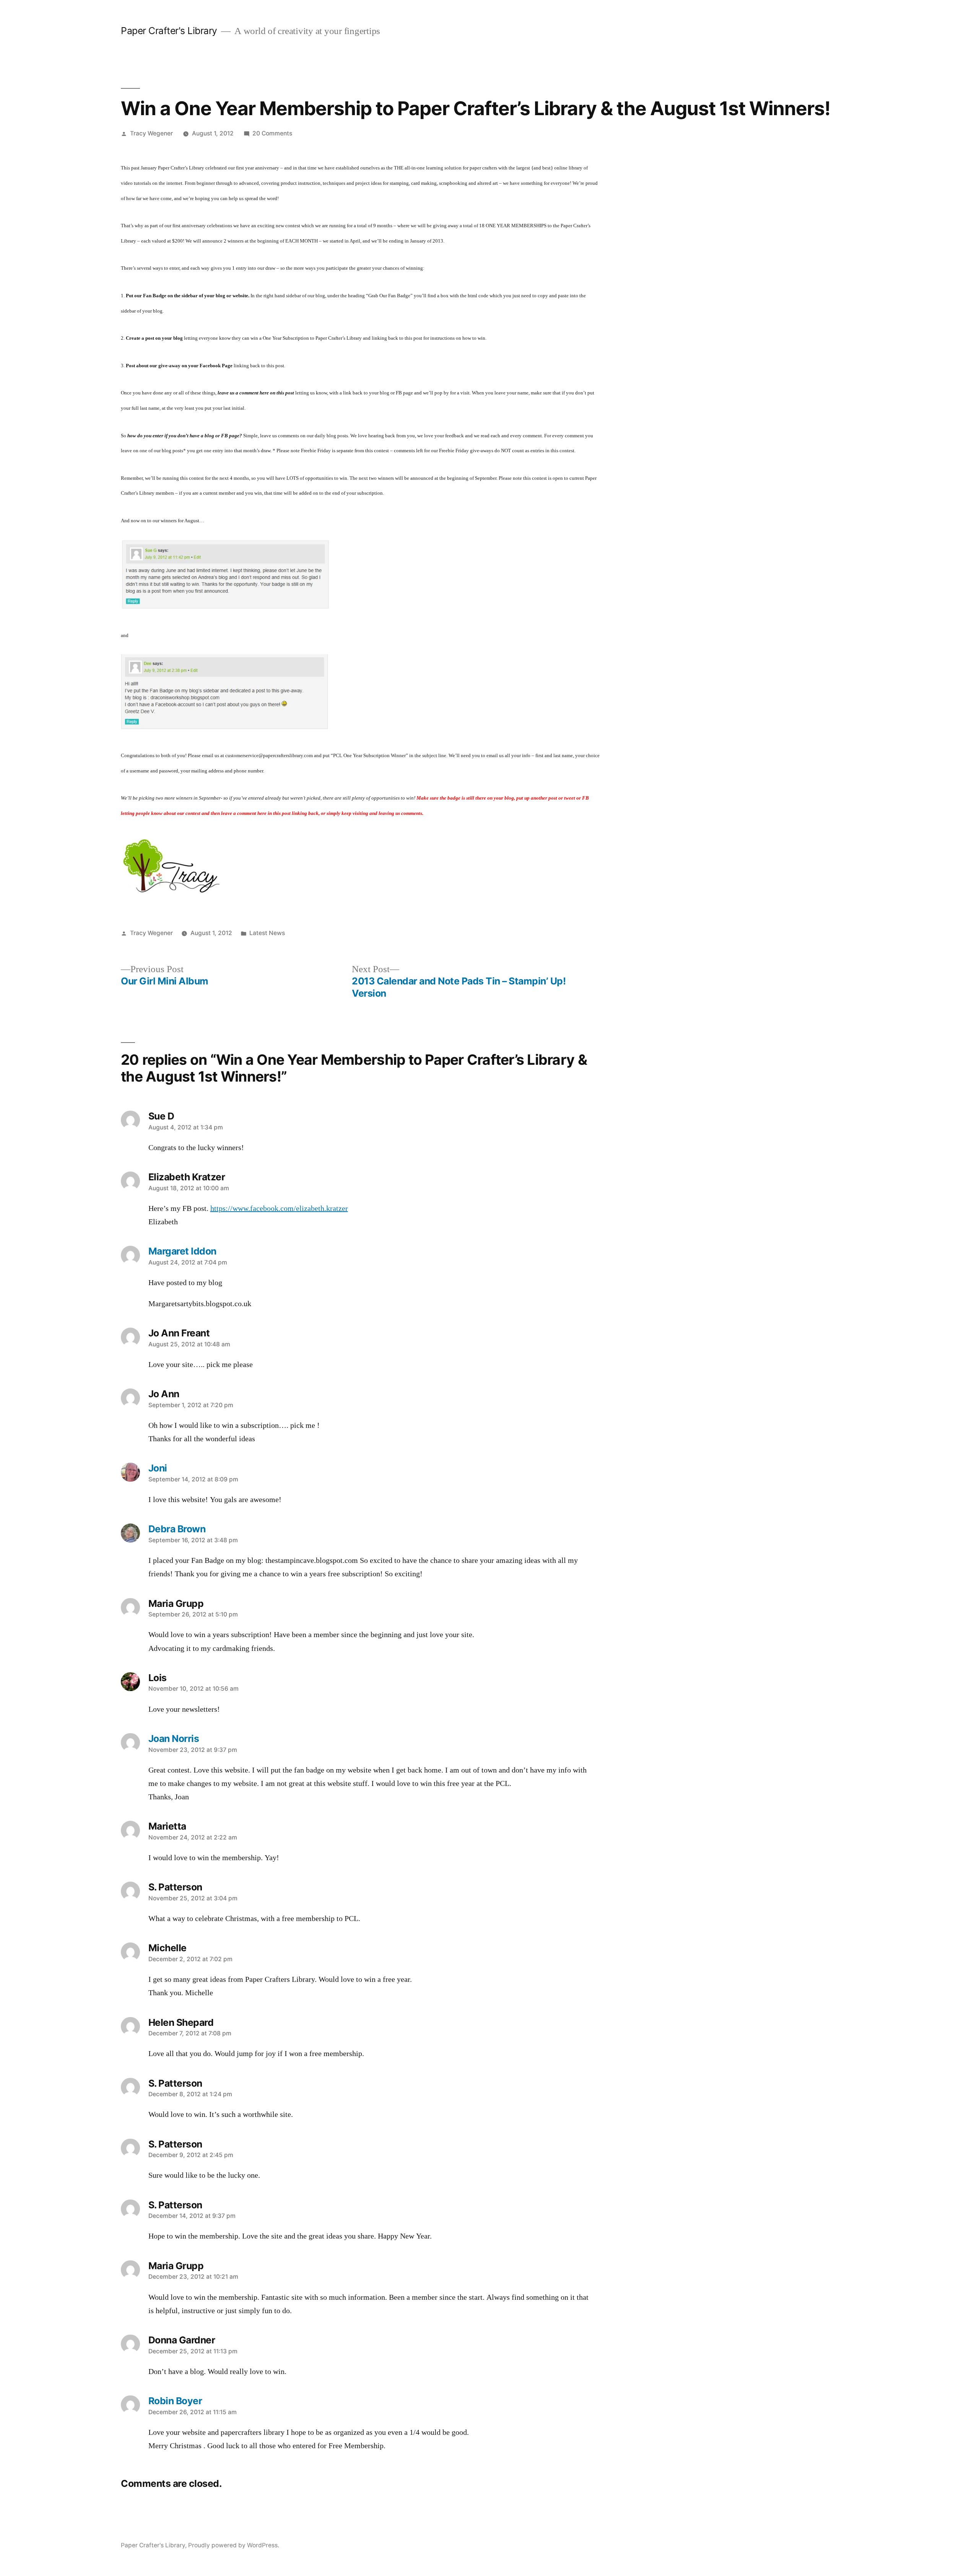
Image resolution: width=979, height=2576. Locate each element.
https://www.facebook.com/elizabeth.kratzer (279, 1209)
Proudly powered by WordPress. (234, 2545)
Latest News (267, 933)
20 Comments (272, 133)
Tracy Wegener (151, 133)
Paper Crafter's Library (169, 31)
